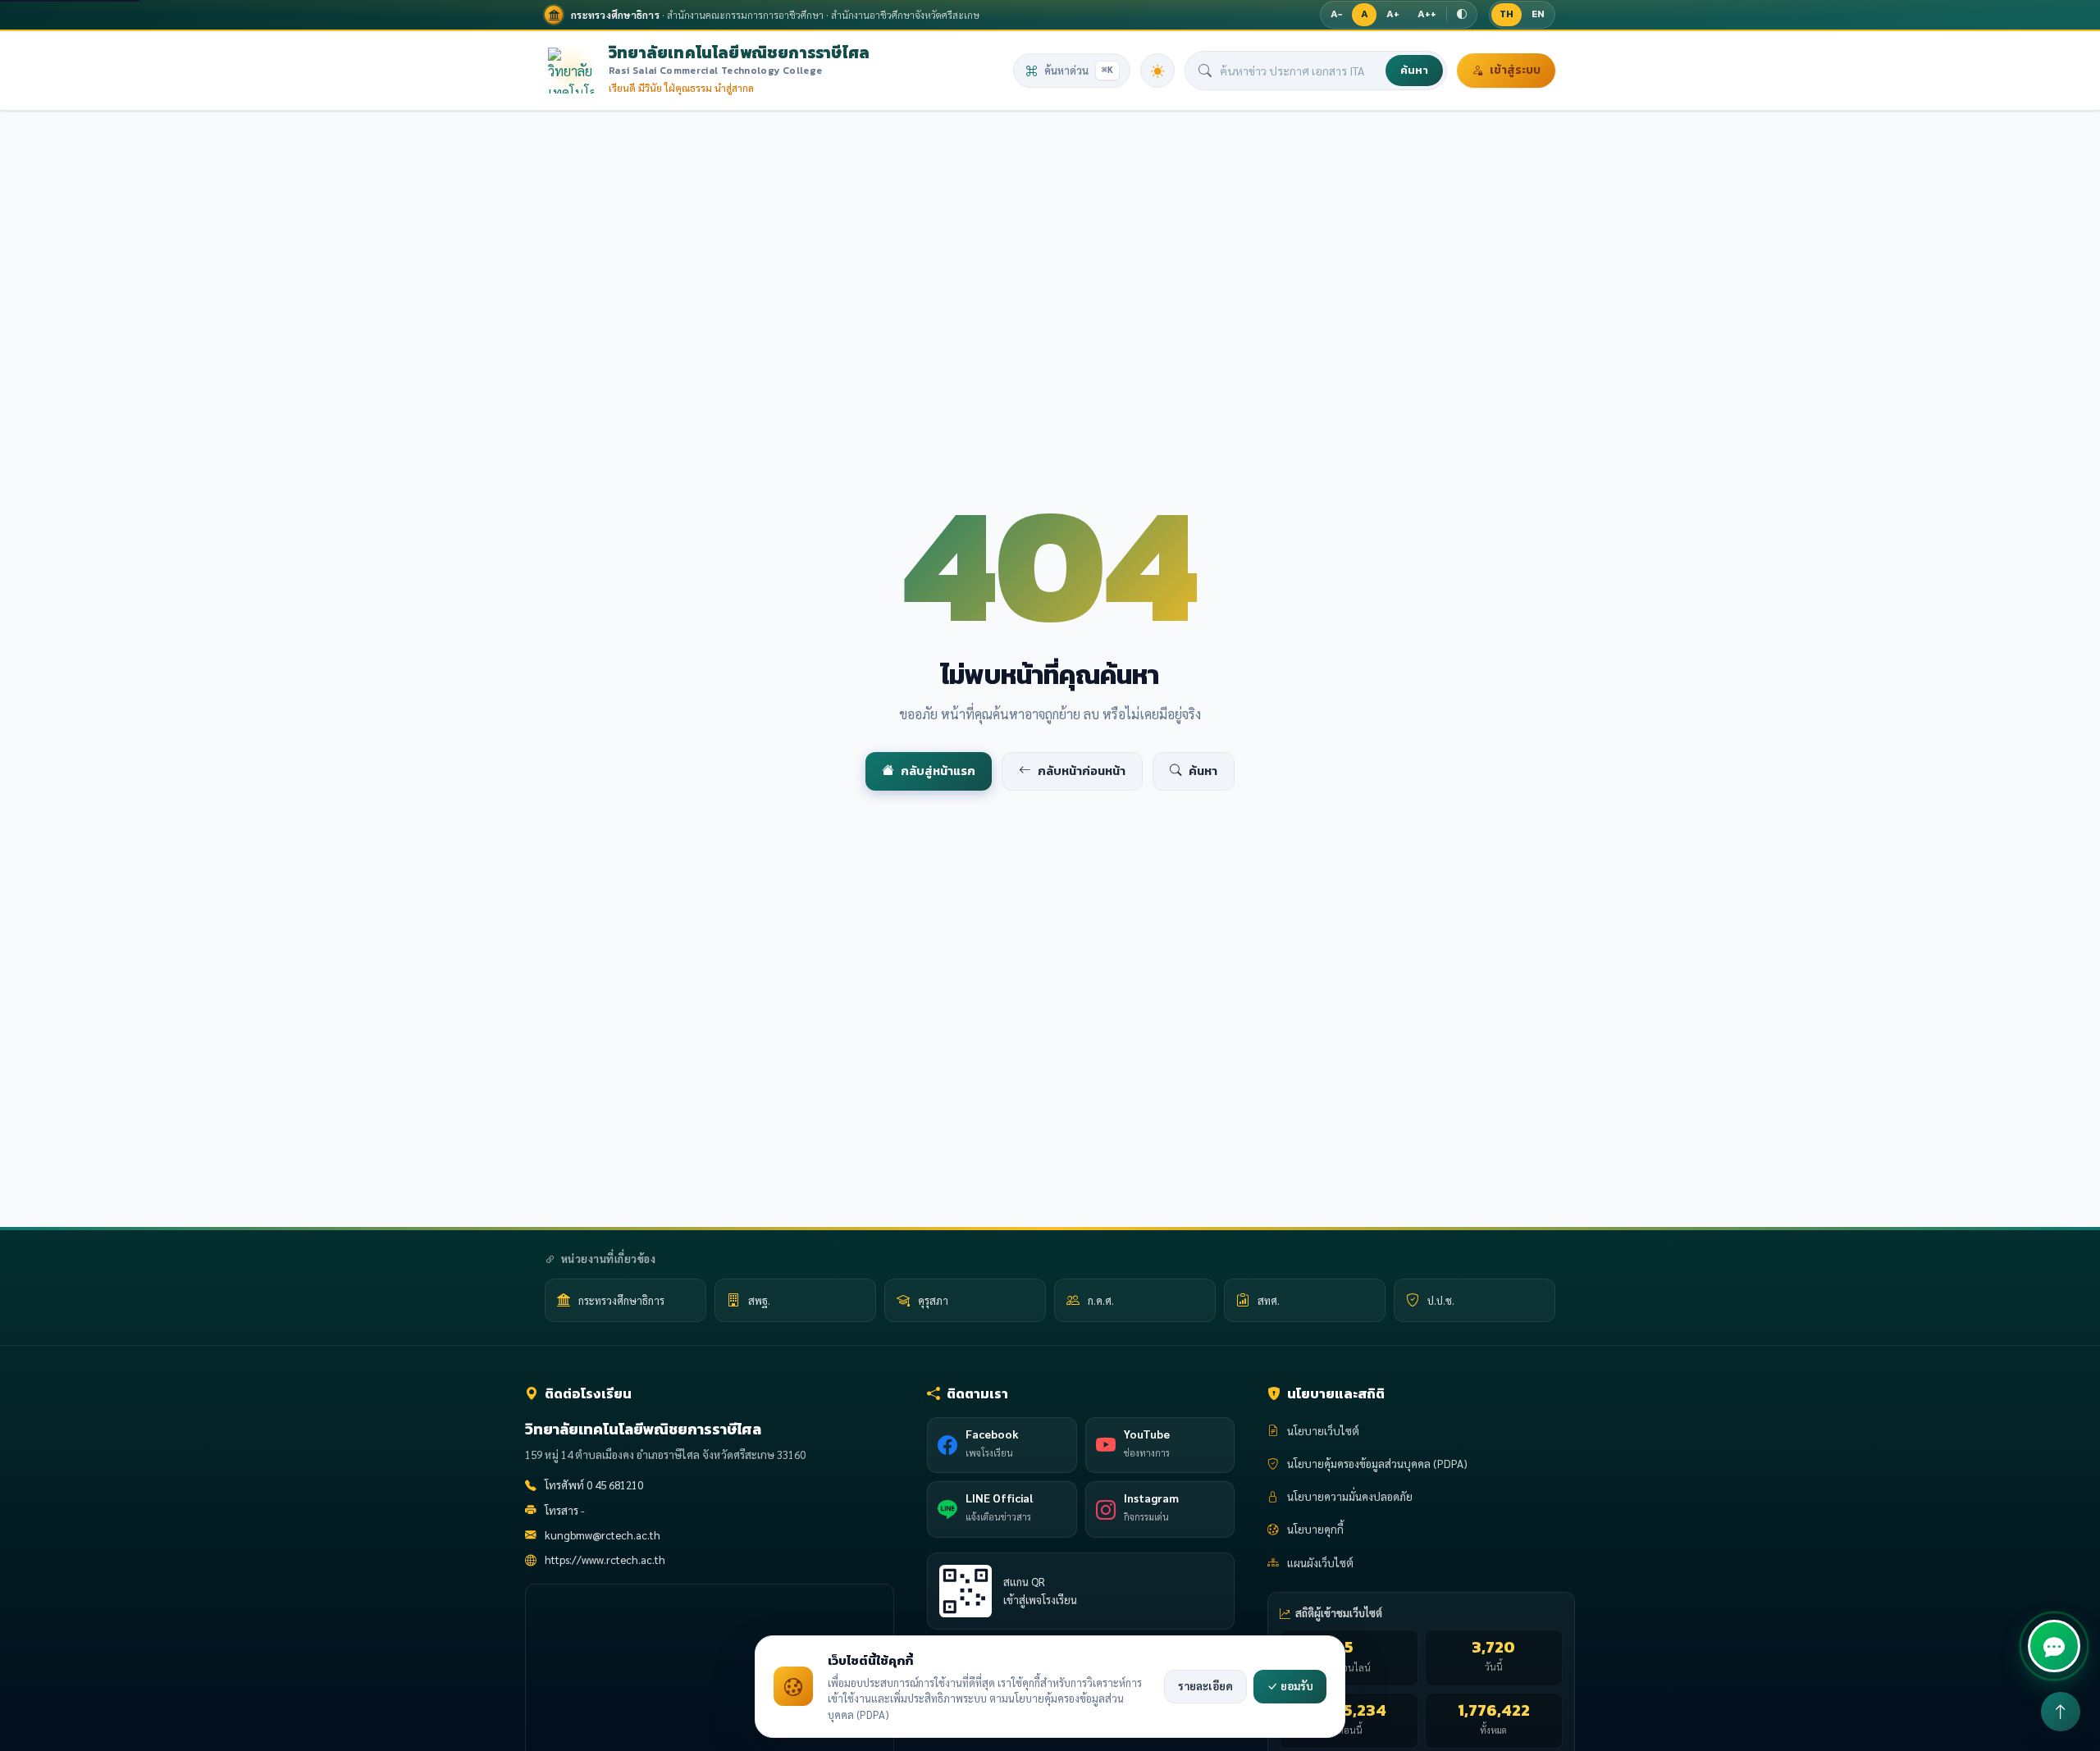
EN (1538, 14)
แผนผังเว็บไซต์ (1320, 1563)
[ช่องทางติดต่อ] (2054, 1646)
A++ (1427, 14)
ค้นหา (1414, 70)
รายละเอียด (1205, 1686)
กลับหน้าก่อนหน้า (1082, 771)
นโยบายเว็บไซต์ (1323, 1431)
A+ (1393, 14)
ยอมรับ (1296, 1686)
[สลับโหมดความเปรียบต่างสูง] (1462, 15)
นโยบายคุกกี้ (1315, 1529)
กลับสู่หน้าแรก (938, 771)
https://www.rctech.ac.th (605, 1559)
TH (1507, 14)
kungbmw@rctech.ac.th (603, 1535)
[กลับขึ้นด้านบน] (2061, 1712)
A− (1336, 14)
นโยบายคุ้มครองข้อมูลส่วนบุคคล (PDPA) (1377, 1464)
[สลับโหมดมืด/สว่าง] (1157, 71)
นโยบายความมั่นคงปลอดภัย (1350, 1496)
